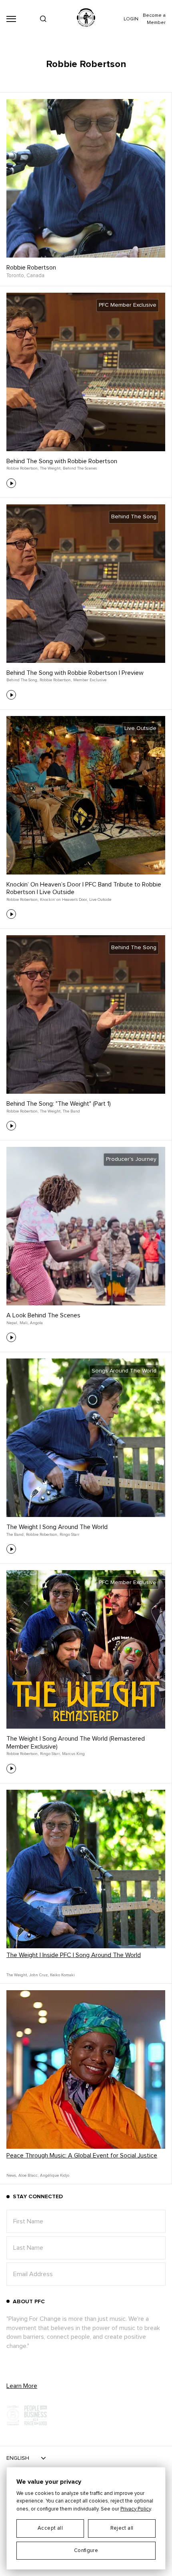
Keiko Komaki (62, 1975)
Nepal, (12, 1323)
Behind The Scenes (80, 468)
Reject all (122, 2528)
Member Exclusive (90, 680)
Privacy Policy (136, 2509)
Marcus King (73, 1754)
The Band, (15, 1535)
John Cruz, (39, 1975)
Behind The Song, (22, 680)
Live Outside (100, 900)
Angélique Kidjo (55, 2175)
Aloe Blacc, (28, 2175)
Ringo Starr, (50, 1754)
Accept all (50, 2528)
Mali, (24, 1323)
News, (12, 2175)
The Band (71, 1111)
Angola (36, 1323)
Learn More (22, 2386)
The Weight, (51, 468)
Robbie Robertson (31, 268)
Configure (86, 2551)
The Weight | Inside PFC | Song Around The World (74, 1955)
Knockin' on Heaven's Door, (64, 900)
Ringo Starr (70, 1535)
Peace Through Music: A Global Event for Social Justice (82, 2156)
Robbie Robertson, (22, 468)
